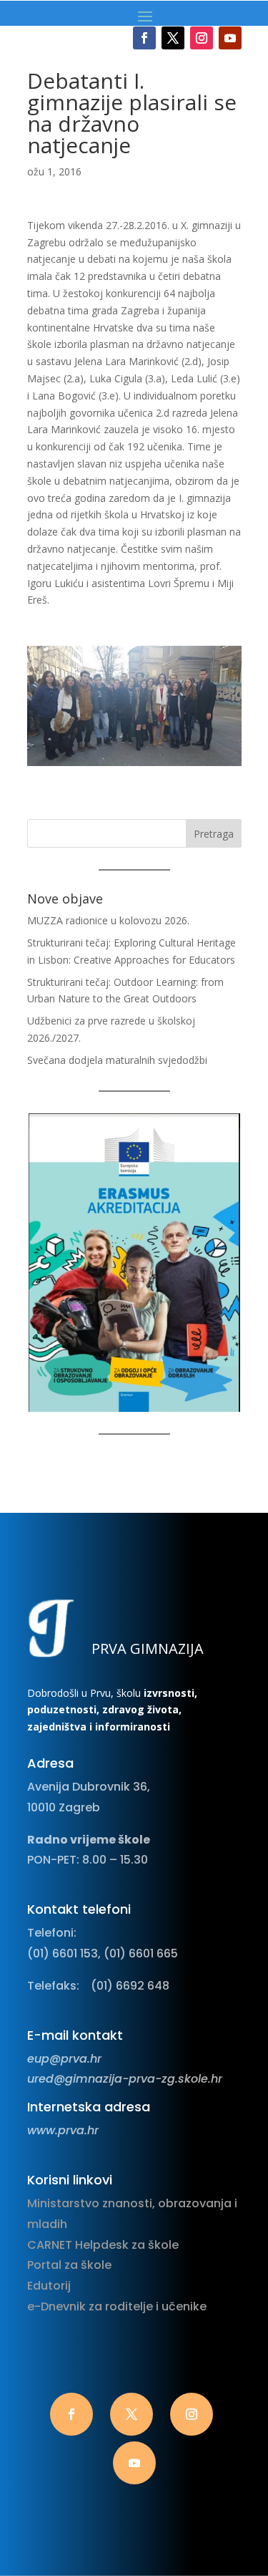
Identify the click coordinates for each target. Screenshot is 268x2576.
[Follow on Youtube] (230, 38)
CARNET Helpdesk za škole (103, 2245)
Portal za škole (69, 2265)
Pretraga (214, 834)
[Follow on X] (173, 38)
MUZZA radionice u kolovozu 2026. (108, 920)
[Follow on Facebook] (144, 38)
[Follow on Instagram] (202, 38)
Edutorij (49, 2286)
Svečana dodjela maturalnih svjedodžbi (117, 1060)
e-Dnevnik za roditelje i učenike (117, 2306)
